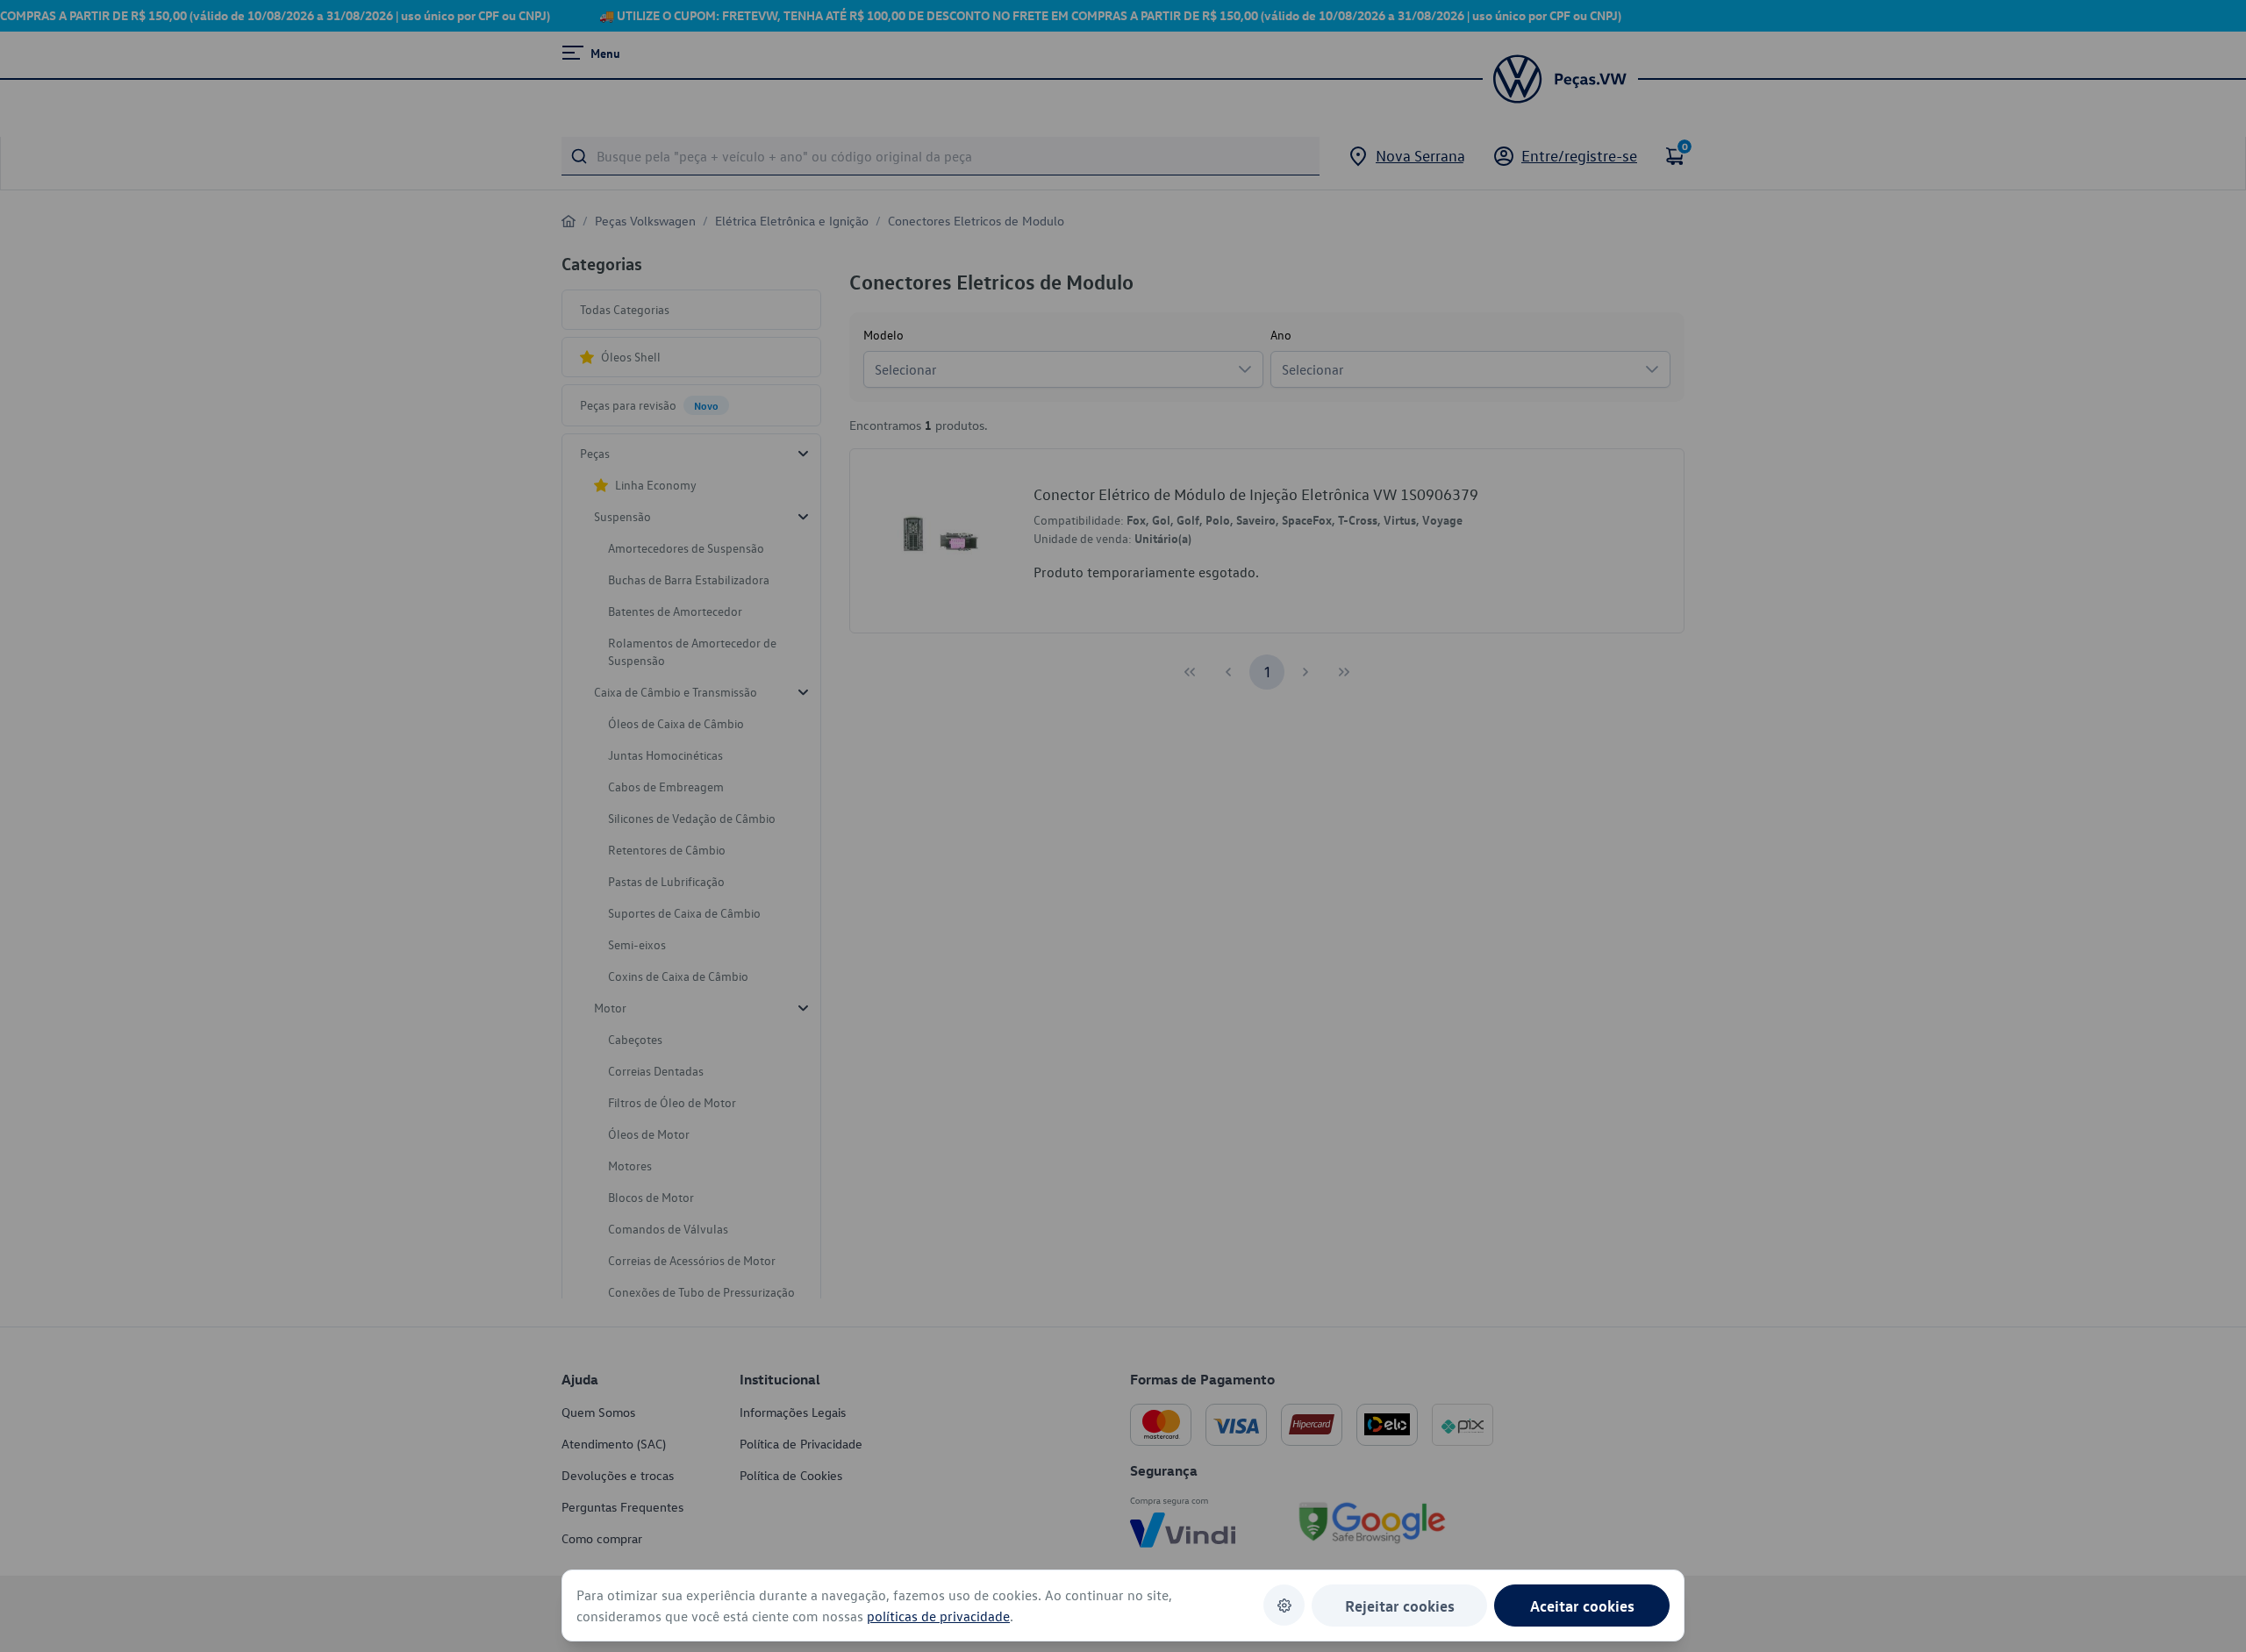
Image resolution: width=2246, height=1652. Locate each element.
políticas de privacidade (938, 1616)
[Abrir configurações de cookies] (1284, 1605)
